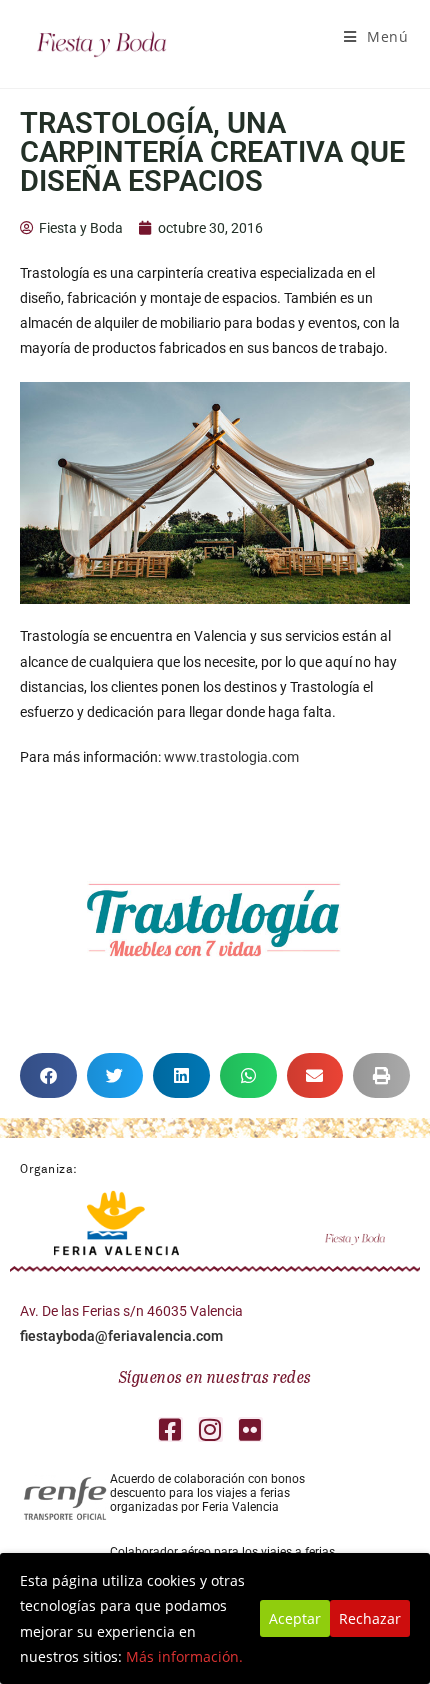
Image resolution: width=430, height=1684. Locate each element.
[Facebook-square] (170, 1429)
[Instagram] (210, 1429)
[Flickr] (250, 1429)
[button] (48, 1075)
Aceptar (295, 1618)
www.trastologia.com (231, 757)
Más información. (184, 1656)
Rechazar (370, 1618)
